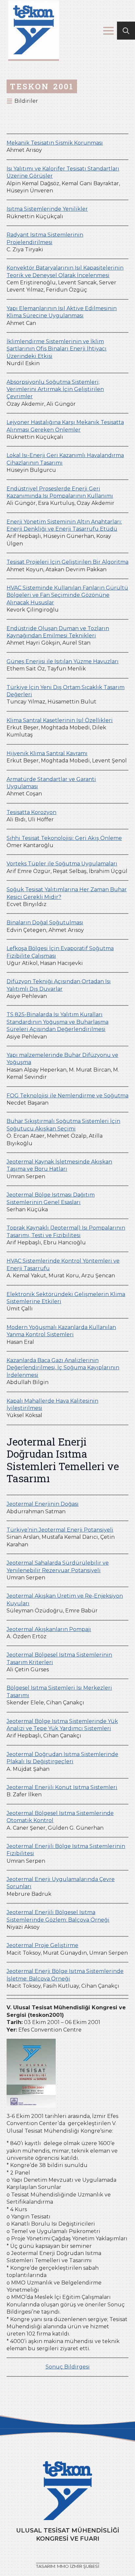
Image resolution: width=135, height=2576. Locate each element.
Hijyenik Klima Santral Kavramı (47, 753)
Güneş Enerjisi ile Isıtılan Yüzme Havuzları (63, 661)
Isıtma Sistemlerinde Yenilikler (47, 209)
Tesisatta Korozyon (31, 812)
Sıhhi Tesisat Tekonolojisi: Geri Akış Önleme (64, 838)
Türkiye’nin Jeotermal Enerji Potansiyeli (60, 1530)
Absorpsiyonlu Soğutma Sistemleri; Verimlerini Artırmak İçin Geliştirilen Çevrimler (55, 389)
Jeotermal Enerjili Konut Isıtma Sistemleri (62, 1787)
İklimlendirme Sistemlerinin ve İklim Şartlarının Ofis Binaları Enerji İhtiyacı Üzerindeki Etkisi (57, 349)
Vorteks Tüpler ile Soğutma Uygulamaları (62, 864)
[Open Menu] (108, 31)
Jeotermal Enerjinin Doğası (43, 1504)
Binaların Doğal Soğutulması (45, 923)
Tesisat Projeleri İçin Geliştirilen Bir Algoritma (67, 562)
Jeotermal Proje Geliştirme (42, 1945)
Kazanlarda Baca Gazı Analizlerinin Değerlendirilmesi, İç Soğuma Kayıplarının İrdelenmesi (63, 1368)
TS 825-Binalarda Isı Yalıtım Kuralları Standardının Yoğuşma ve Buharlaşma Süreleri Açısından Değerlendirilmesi (58, 1022)
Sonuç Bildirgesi (68, 2367)
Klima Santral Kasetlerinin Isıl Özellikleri (60, 720)
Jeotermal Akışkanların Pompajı (49, 1629)
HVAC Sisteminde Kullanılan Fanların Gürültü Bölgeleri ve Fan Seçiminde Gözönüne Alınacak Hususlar (67, 595)
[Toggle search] (126, 31)
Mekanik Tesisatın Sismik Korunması (55, 143)
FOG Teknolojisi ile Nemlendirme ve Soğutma (67, 1096)
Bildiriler (26, 101)
